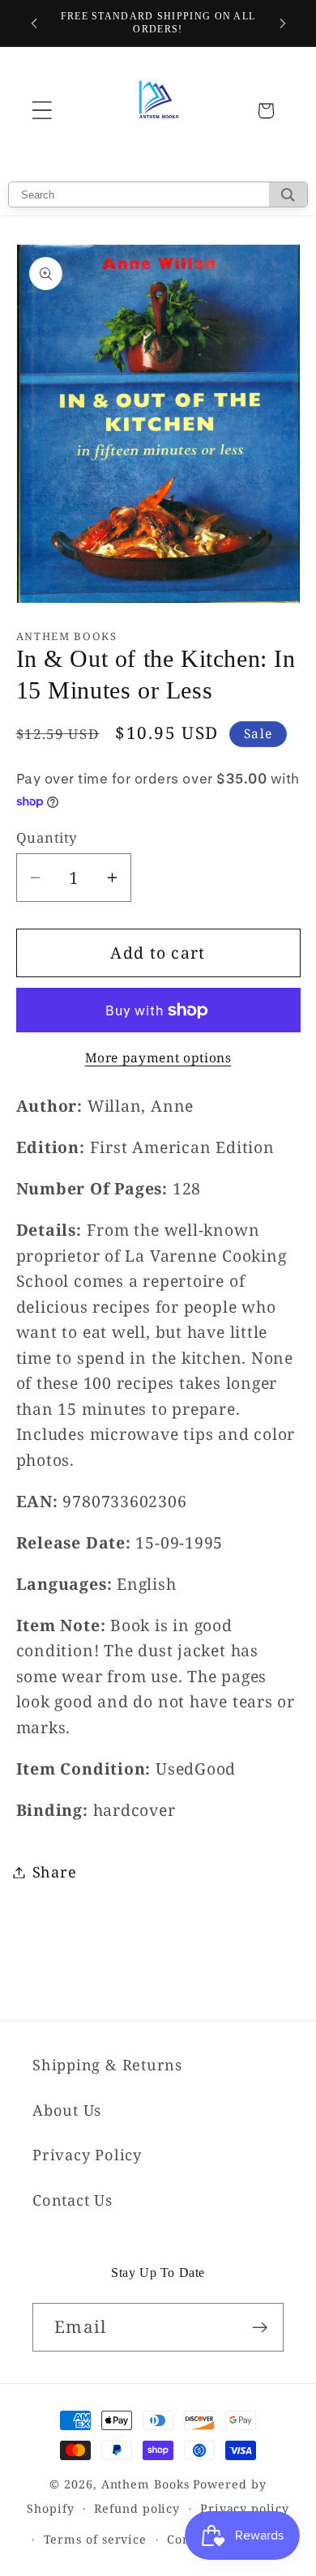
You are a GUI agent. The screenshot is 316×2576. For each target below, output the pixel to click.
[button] (42, 111)
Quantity (47, 837)
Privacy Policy (87, 2155)
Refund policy (137, 2508)
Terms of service (96, 2539)
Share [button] (55, 1872)
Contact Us (73, 2200)
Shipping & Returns (107, 2065)
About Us (67, 2110)
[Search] (288, 194)
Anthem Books (145, 2484)
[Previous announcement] (34, 23)
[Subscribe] (260, 2328)
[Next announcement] (283, 23)
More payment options (158, 1058)
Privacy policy (245, 2508)
